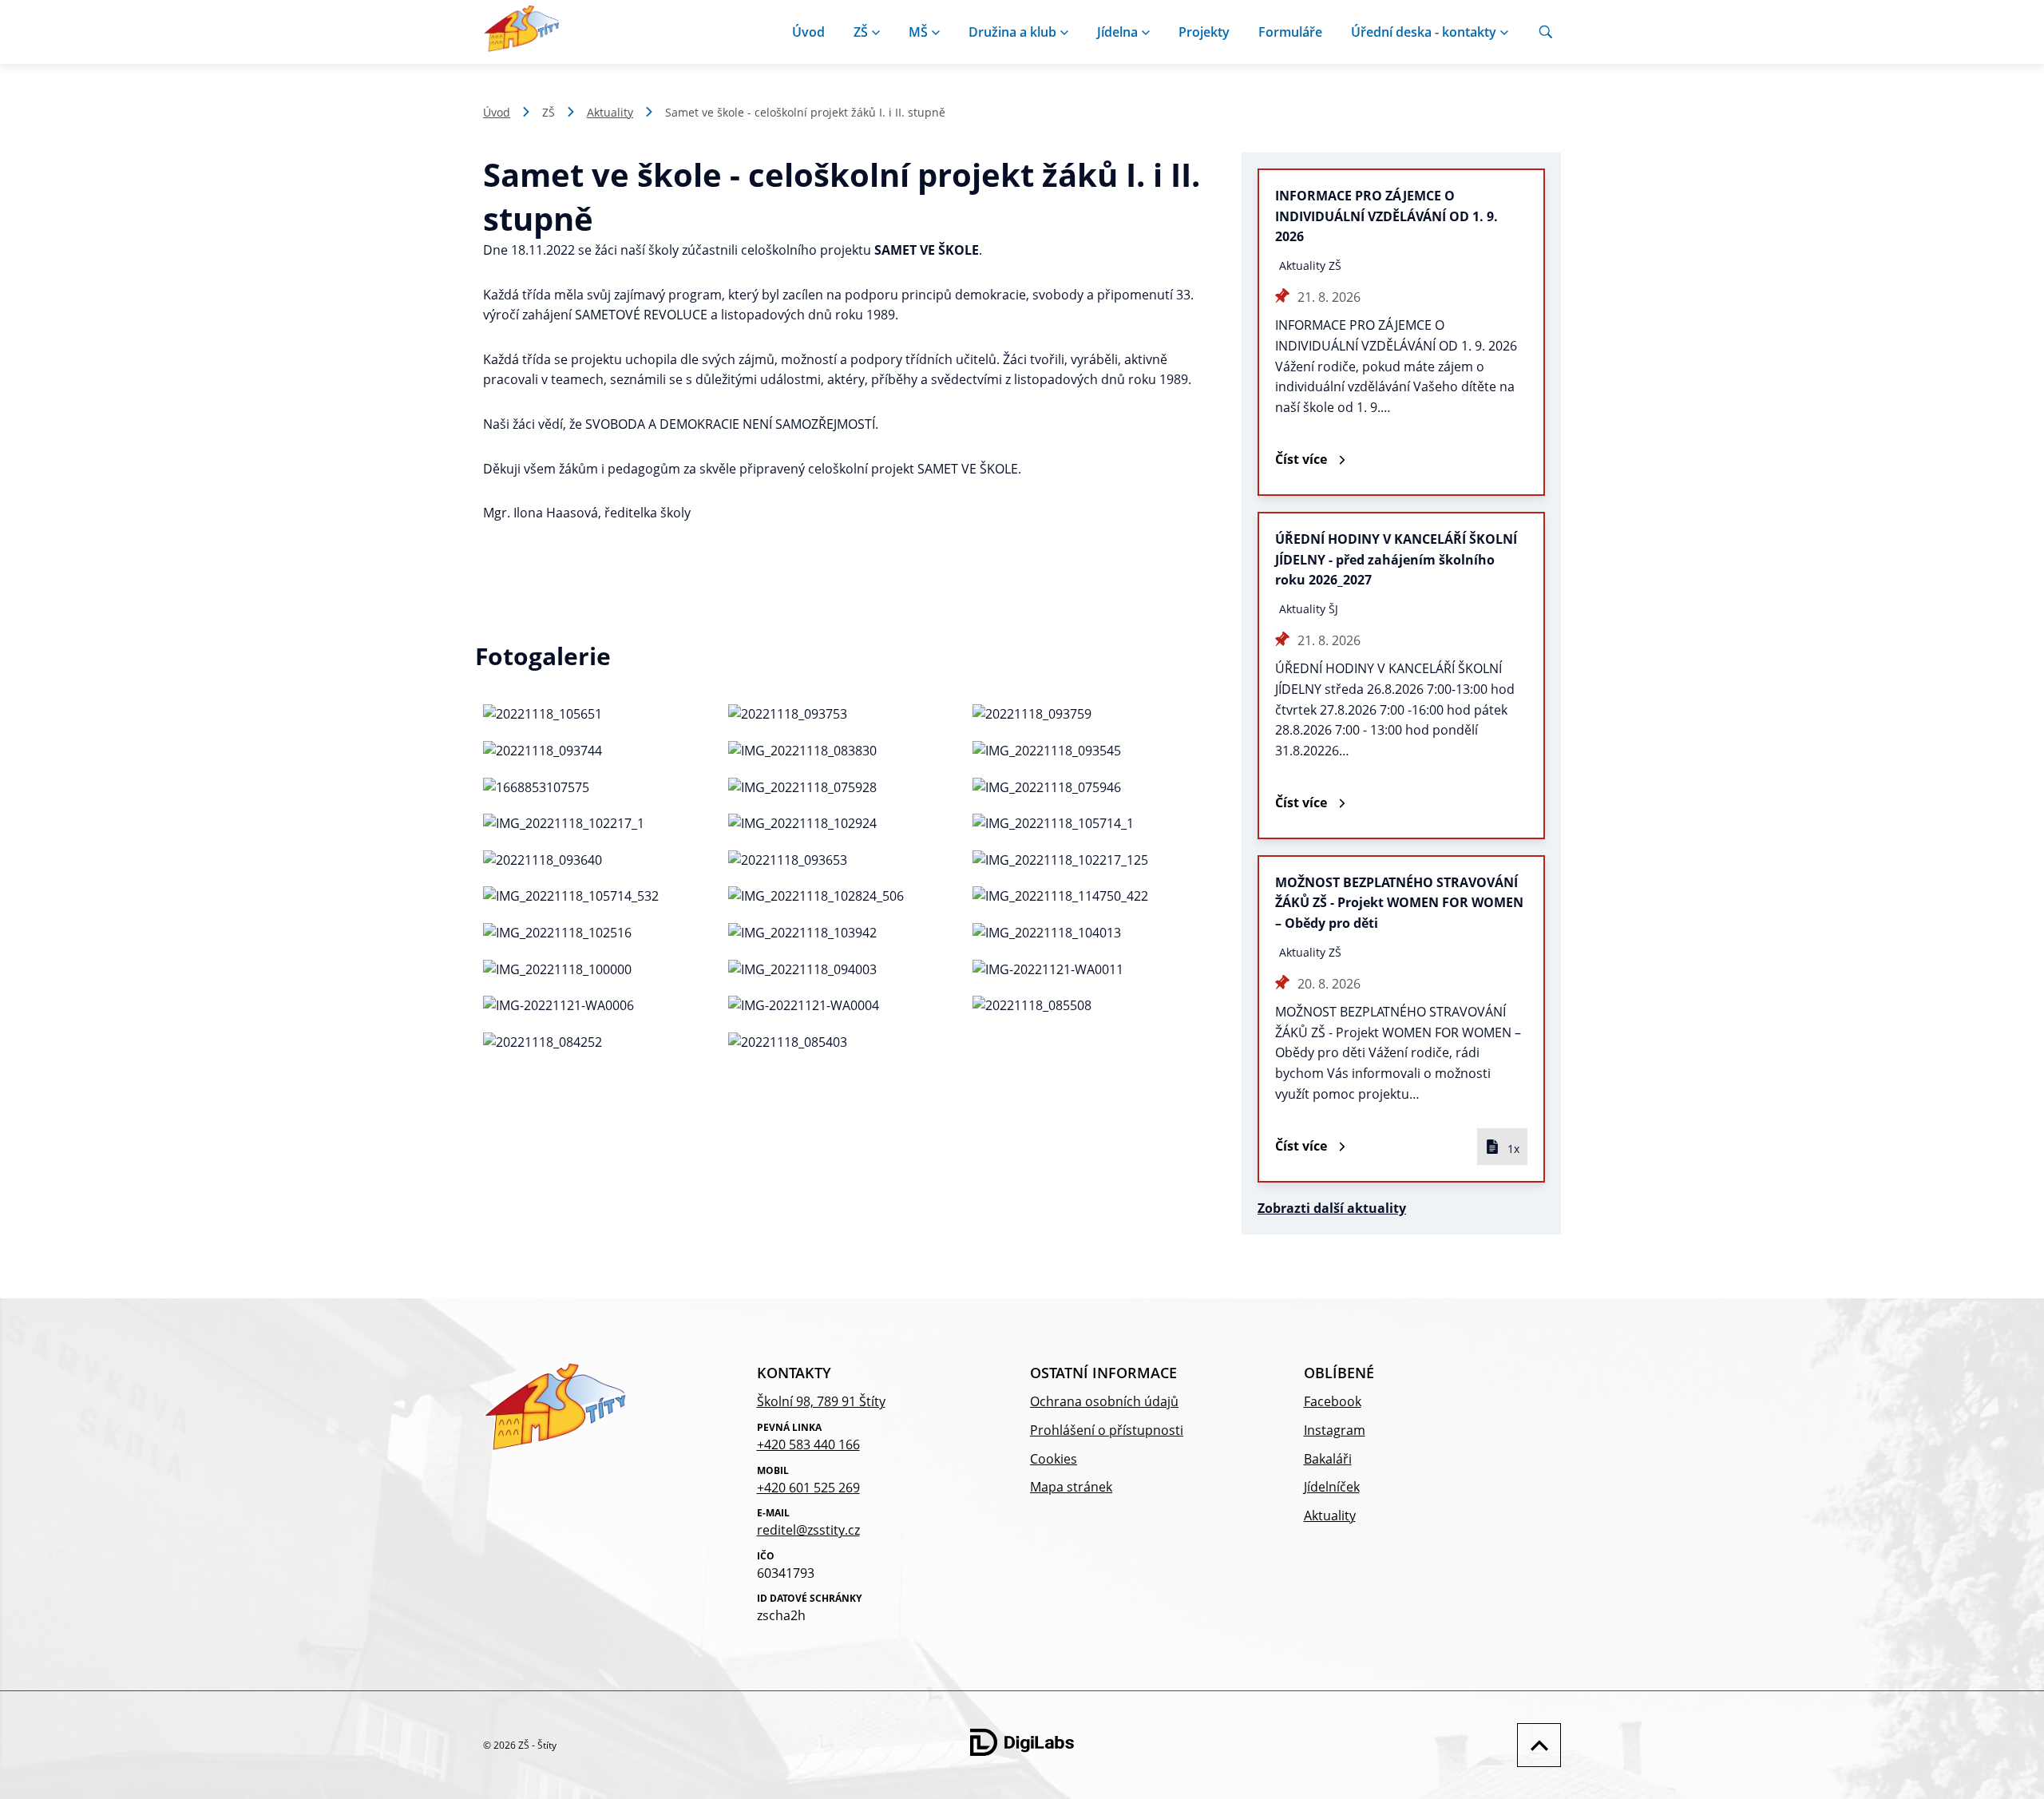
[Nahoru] (1535, 1745)
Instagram (1335, 1430)
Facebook (1333, 1401)
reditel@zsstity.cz (808, 1530)
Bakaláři (1328, 1459)
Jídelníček (1332, 1487)
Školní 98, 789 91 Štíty (821, 1401)
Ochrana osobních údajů (1104, 1401)
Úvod (808, 32)
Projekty (1204, 32)
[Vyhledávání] (1546, 32)
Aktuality (610, 112)
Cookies (1054, 1459)
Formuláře (1290, 32)
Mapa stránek (1071, 1487)
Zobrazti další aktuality (1332, 1208)
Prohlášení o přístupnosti (1107, 1430)
